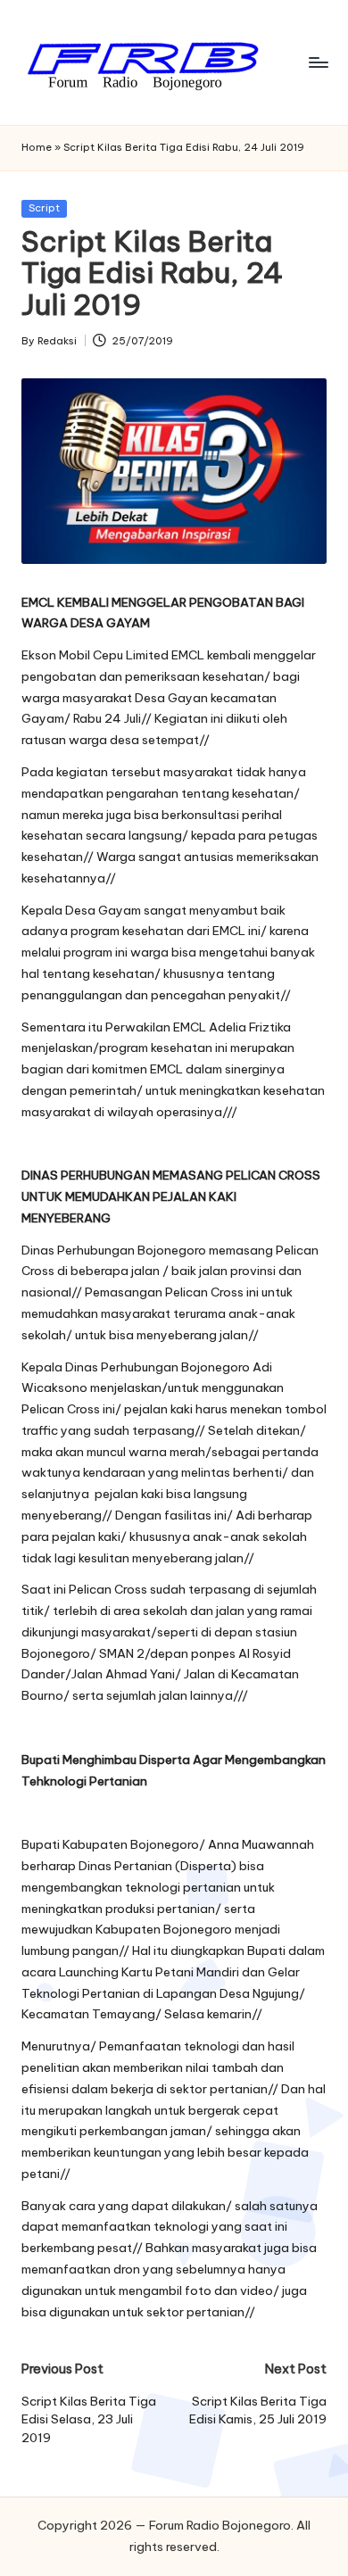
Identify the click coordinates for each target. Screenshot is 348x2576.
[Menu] (318, 62)
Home (37, 147)
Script (44, 208)
